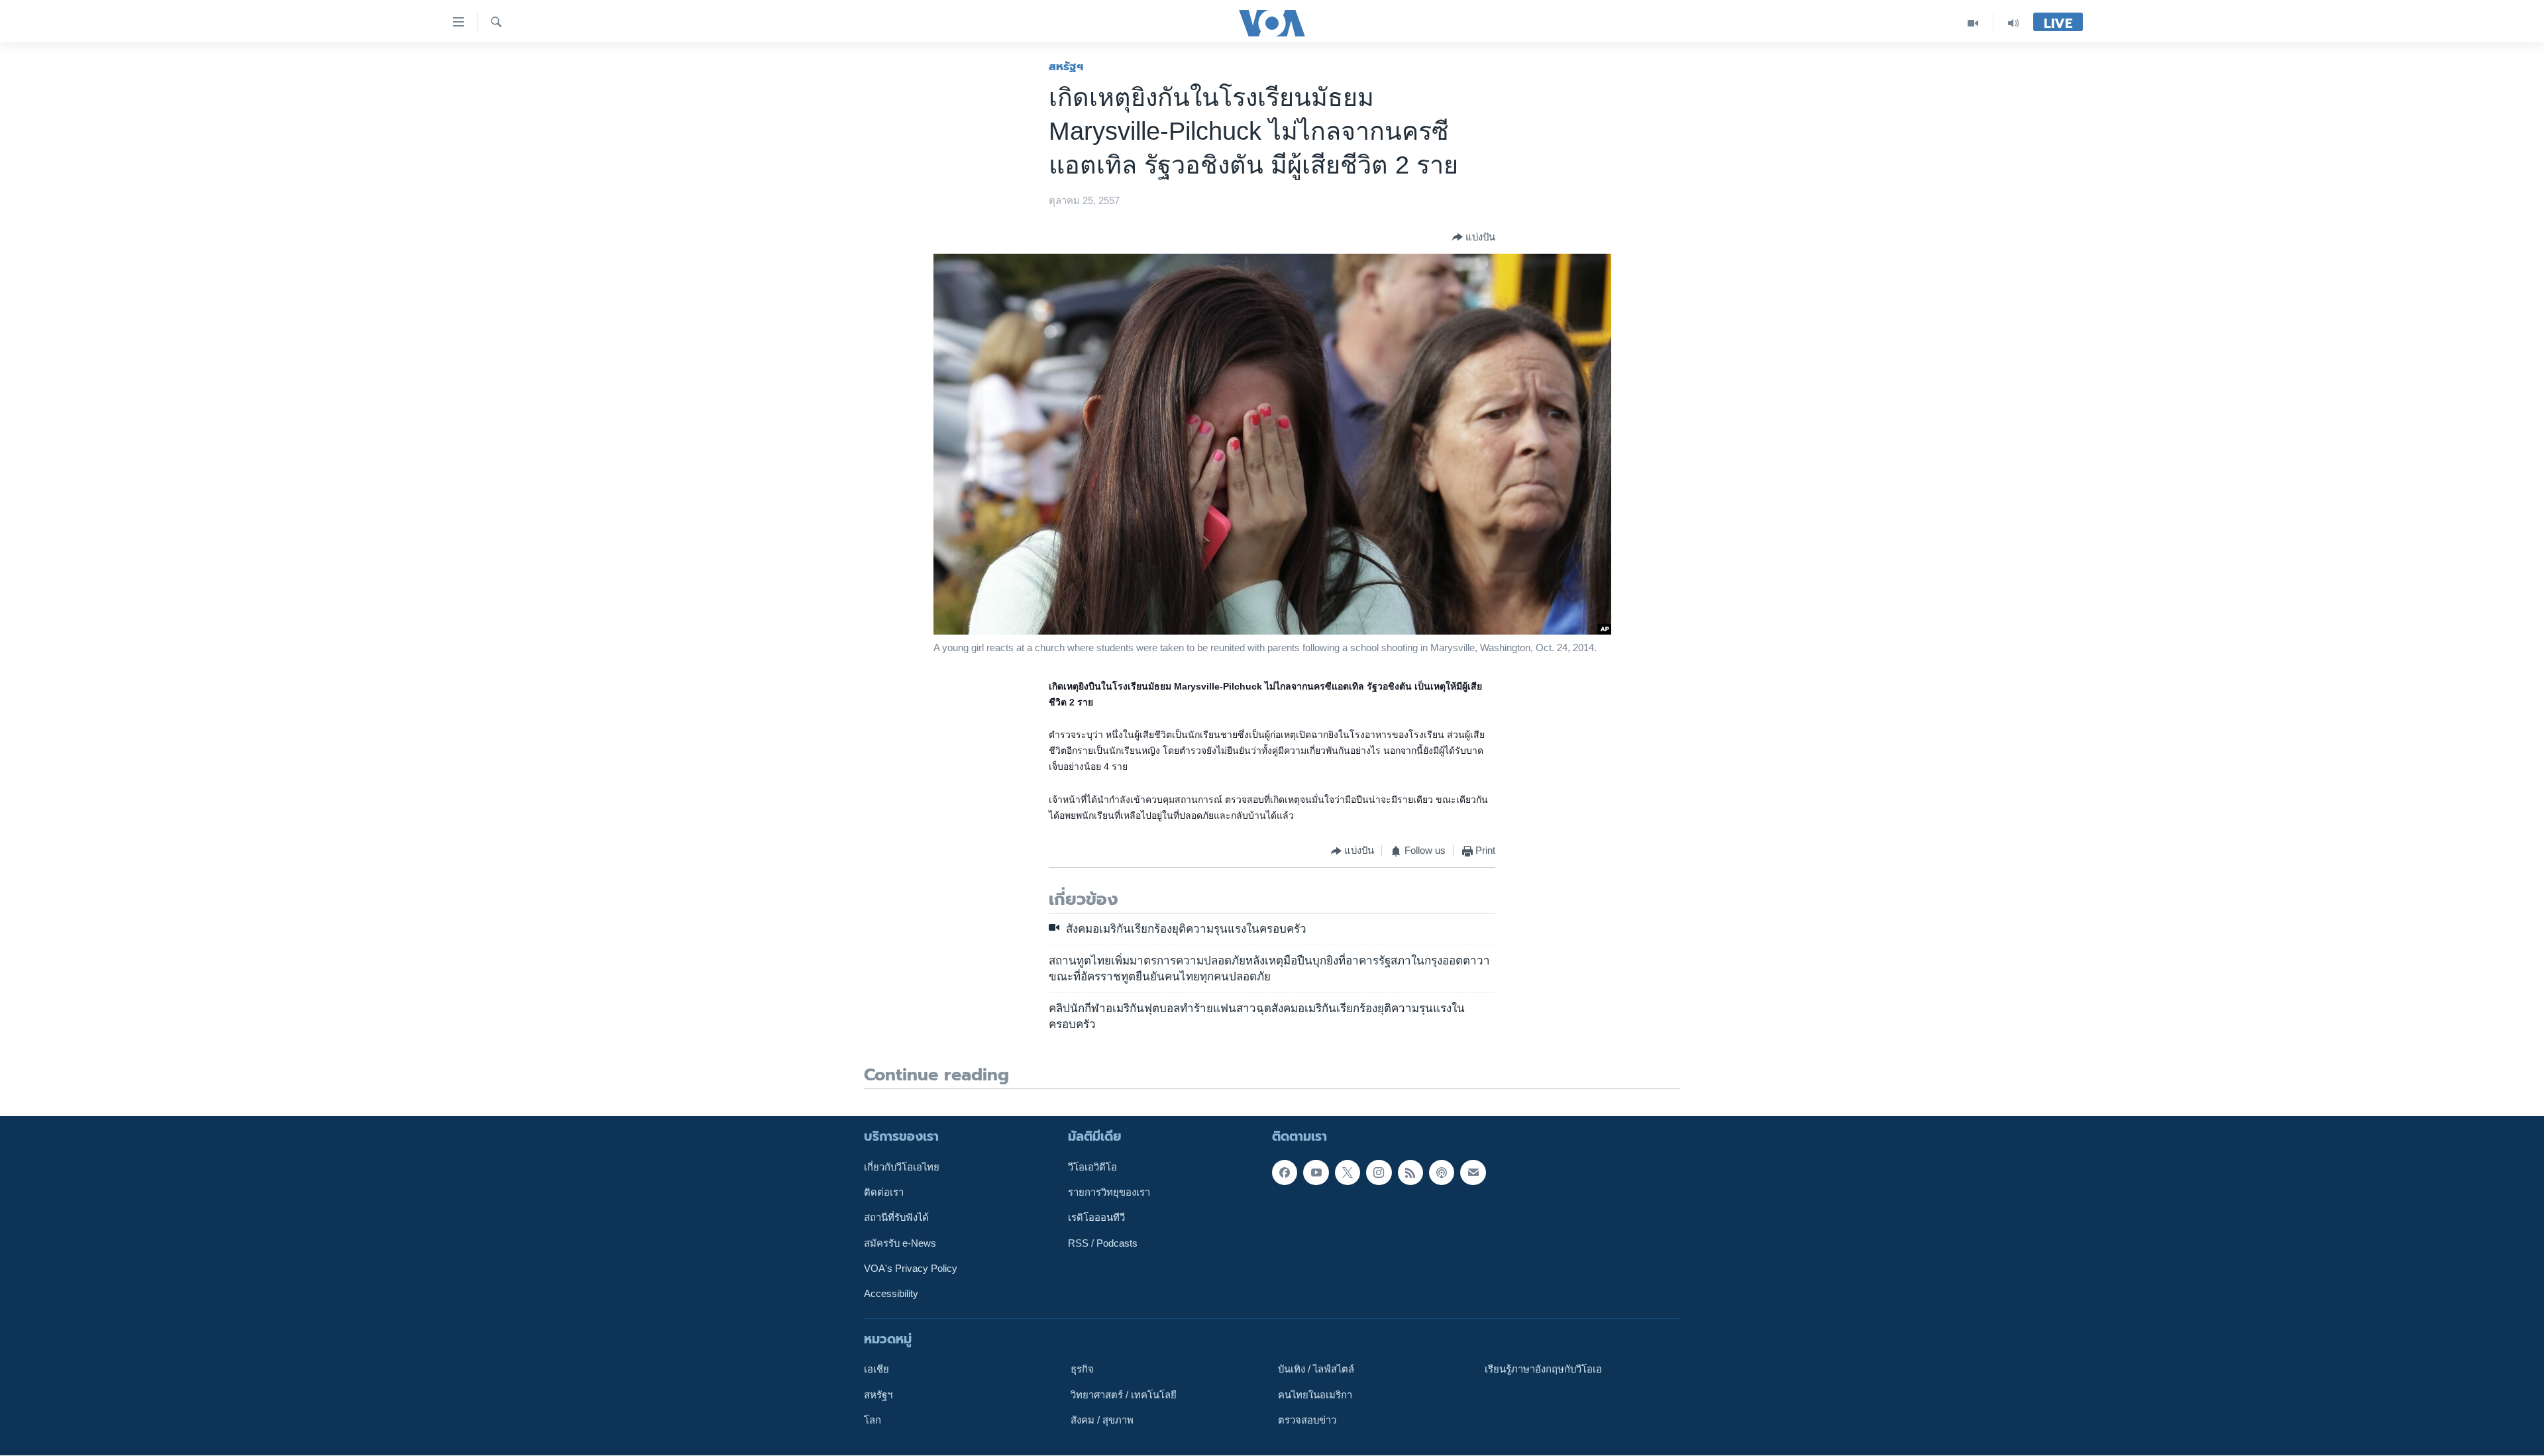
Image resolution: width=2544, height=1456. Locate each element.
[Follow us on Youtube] (1316, 1172)
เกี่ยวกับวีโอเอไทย (902, 1167)
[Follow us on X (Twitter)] (1348, 1172)
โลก (873, 1420)
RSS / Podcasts (1103, 1243)
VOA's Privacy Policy (911, 1269)
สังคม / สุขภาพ (1102, 1420)
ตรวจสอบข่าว (1307, 1420)
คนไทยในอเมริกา (1315, 1395)
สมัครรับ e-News (900, 1243)
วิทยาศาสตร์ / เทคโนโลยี (1124, 1395)
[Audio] (2013, 23)
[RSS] (1410, 1172)
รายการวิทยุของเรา (1109, 1192)
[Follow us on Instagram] (1379, 1172)
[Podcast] (1442, 1172)
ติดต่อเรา (884, 1192)
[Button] (1474, 237)
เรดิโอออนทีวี (1096, 1218)
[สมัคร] (1473, 1172)
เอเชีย (876, 1370)
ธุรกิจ (1082, 1370)
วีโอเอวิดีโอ (1092, 1167)
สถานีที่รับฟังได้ (896, 1218)
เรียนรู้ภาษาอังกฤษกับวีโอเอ (1543, 1370)
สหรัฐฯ (1066, 66)
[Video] (1973, 23)
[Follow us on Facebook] (1285, 1172)
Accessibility (891, 1294)
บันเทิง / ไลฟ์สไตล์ (1316, 1370)
